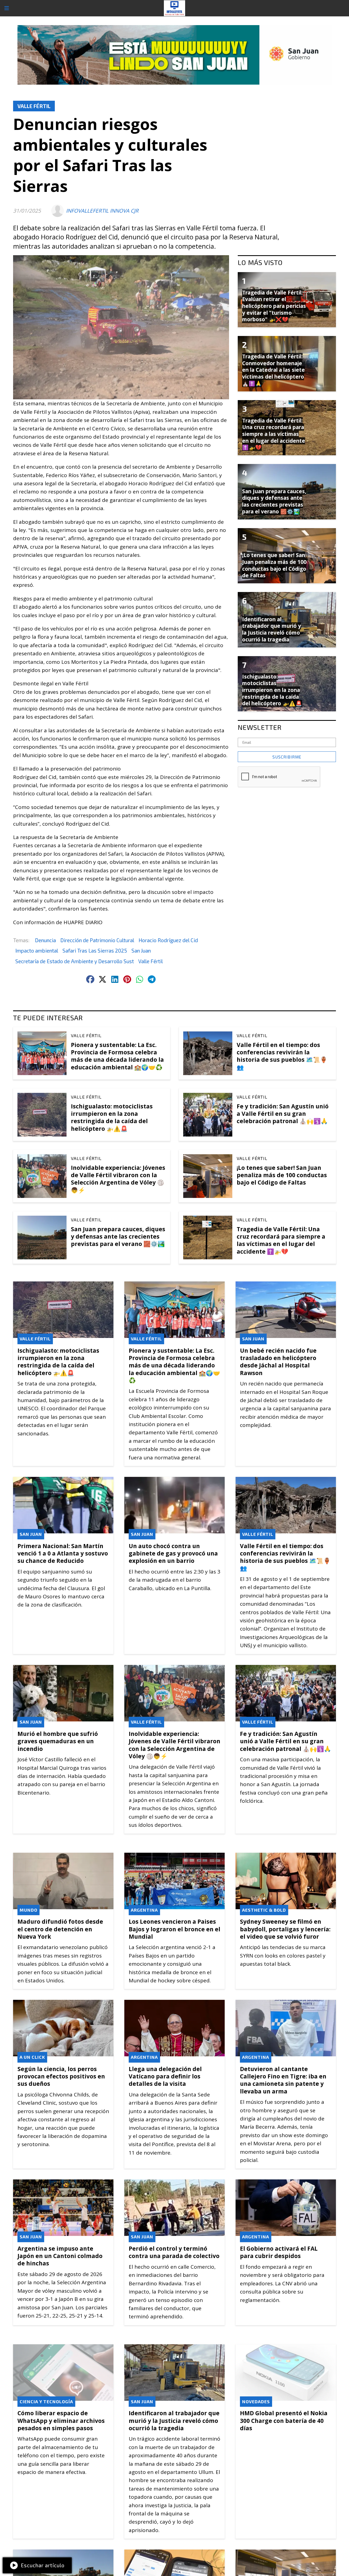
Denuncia (45, 940)
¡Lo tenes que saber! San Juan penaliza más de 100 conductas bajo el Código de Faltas (282, 1175)
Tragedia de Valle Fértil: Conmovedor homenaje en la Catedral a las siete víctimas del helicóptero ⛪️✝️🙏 (273, 370)
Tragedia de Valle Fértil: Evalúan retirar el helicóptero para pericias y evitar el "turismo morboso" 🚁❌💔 (274, 306)
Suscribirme (287, 757)
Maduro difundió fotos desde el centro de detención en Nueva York (60, 1929)
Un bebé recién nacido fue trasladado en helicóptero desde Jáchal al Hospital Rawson (278, 1362)
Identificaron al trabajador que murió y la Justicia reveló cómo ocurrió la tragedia (174, 2420)
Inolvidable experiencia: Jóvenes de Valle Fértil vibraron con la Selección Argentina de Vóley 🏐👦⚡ (118, 1179)
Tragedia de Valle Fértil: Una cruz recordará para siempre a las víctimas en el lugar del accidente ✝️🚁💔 (281, 1240)
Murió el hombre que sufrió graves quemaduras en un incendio (58, 1741)
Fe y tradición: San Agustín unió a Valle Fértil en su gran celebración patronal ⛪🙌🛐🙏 (283, 1114)
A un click (32, 2057)
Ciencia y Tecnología (46, 2401)
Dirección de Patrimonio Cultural (97, 940)
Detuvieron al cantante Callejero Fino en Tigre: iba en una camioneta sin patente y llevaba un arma (283, 2080)
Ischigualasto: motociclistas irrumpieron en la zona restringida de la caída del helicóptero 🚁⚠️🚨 (112, 1117)
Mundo (28, 1910)
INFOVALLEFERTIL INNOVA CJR (102, 211)
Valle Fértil (34, 106)
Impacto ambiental (37, 951)
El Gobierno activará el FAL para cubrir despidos (279, 2252)
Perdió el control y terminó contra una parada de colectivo (174, 2252)
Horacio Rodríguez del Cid (168, 940)
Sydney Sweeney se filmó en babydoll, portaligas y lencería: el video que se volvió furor (285, 1929)
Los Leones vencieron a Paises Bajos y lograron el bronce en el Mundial (174, 1929)
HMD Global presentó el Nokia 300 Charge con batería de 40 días (284, 2420)
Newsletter (260, 727)
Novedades (256, 2401)
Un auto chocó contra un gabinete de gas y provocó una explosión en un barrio (173, 1553)
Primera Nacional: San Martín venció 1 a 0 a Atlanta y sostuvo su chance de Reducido (63, 1553)
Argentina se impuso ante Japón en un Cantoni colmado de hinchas (60, 2256)
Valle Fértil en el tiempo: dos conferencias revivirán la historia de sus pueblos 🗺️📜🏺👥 (282, 1056)
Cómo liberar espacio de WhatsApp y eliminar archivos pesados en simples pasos (61, 2420)
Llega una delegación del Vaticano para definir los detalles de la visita (165, 2076)
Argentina (144, 1910)
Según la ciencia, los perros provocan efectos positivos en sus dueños (61, 2076)
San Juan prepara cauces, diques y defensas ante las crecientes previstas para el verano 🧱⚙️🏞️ (118, 1236)
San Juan (141, 951)
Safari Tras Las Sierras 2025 (95, 951)
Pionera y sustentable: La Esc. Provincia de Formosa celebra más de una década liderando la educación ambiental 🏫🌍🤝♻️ (117, 1056)
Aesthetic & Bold (264, 1910)
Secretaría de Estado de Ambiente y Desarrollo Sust (75, 961)
